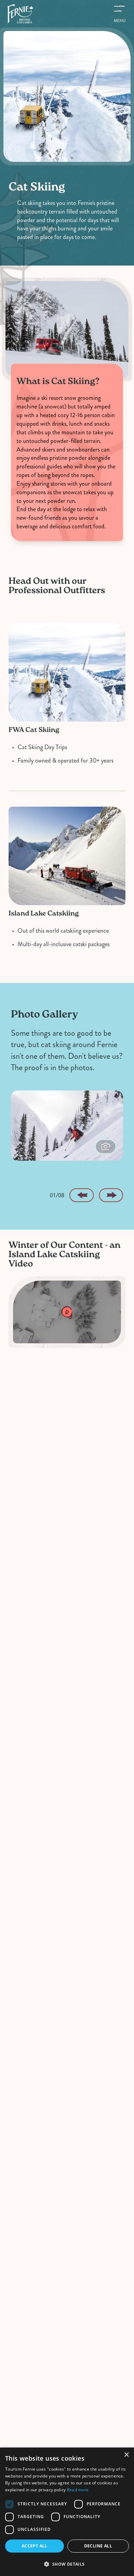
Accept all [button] (35, 2546)
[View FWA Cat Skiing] (67, 675)
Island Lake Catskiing (44, 914)
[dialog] (67, 2512)
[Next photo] (111, 1195)
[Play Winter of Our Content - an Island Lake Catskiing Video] (67, 1312)
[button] (67, 2564)
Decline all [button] (98, 2546)
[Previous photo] (81, 1195)
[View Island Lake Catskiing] (67, 858)
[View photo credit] (106, 1147)
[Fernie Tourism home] (20, 14)
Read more (78, 2490)
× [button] (126, 2455)
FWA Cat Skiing (34, 730)
